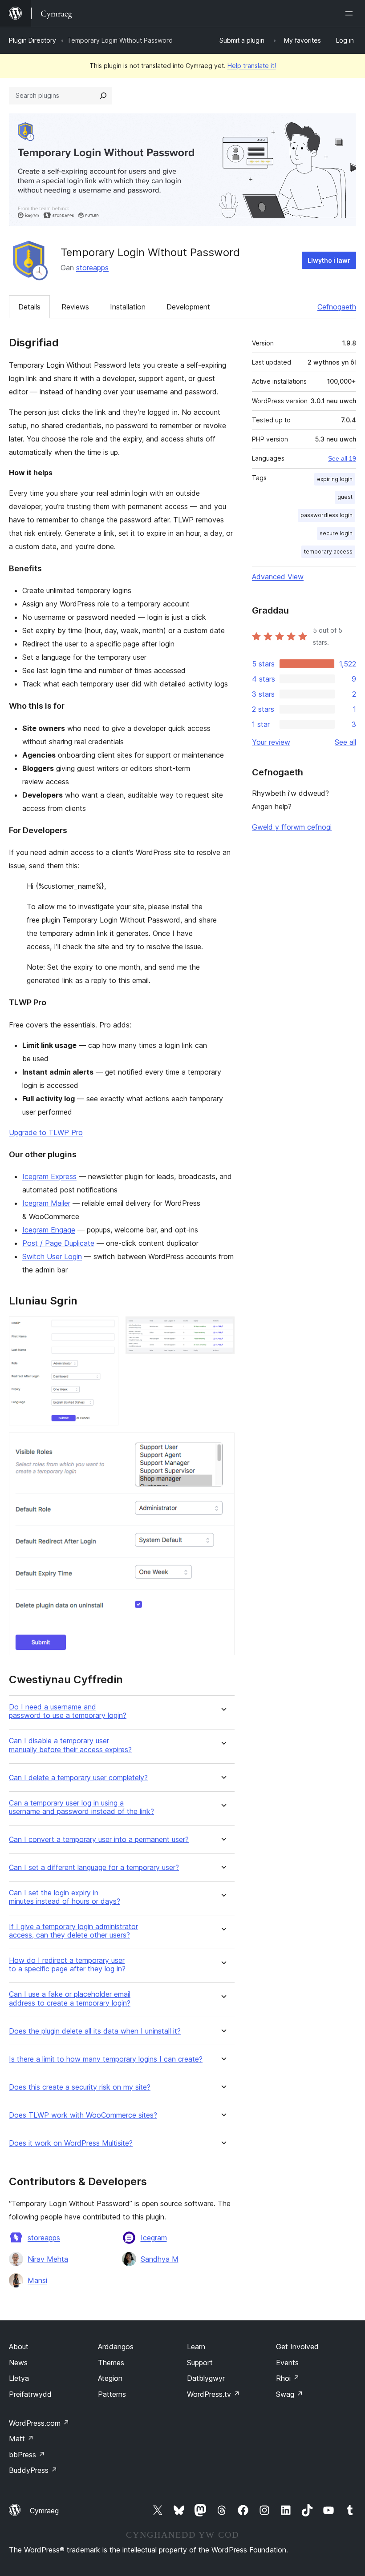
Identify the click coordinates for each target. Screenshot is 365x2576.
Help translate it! (252, 66)
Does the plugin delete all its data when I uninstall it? (95, 2031)
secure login (336, 533)
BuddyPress (33, 2470)
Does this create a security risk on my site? (80, 2087)
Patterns (112, 2394)
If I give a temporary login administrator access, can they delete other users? (73, 1931)
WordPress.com (39, 2423)
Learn (196, 2347)
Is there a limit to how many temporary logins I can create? (106, 2059)
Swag (290, 2394)
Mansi (37, 2280)
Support (200, 2363)
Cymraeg (44, 2511)
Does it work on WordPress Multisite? (71, 2143)
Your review (271, 742)
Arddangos (116, 2347)
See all (345, 742)
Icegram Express (49, 1176)
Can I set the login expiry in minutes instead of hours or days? (65, 1897)
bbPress (27, 2455)
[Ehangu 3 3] (223, 1444)
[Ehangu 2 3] (223, 1328)
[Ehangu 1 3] (106, 1328)
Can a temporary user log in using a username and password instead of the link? (81, 1807)
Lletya (19, 2378)
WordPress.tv (213, 2394)
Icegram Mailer (46, 1203)
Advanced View (278, 577)
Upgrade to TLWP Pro (46, 1132)
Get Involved (297, 2347)
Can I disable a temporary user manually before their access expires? (70, 1745)
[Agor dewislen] (351, 13)
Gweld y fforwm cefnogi (292, 827)
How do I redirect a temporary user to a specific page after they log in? (67, 1965)
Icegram (154, 2238)
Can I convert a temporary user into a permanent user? (99, 1840)
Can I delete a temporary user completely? (78, 1778)
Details (29, 307)
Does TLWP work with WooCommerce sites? (83, 2115)
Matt (21, 2439)
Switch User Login (52, 1256)
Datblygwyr (206, 2378)
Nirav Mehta (48, 2259)
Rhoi (288, 2378)
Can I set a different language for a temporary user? (94, 1868)
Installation (128, 307)
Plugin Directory (32, 40)
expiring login (335, 479)
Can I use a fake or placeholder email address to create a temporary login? (70, 1998)
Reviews (75, 307)
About (19, 2347)
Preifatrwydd (30, 2394)
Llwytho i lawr (329, 260)
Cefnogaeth (337, 307)
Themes (111, 2363)
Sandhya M (160, 2259)
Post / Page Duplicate (58, 1243)
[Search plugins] (103, 96)
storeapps (92, 268)
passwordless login (326, 515)
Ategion (110, 2378)
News (18, 2363)
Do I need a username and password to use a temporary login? (68, 1711)
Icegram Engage (49, 1230)
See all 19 (342, 458)
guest (345, 497)
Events (287, 2363)
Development (188, 307)
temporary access (328, 552)
